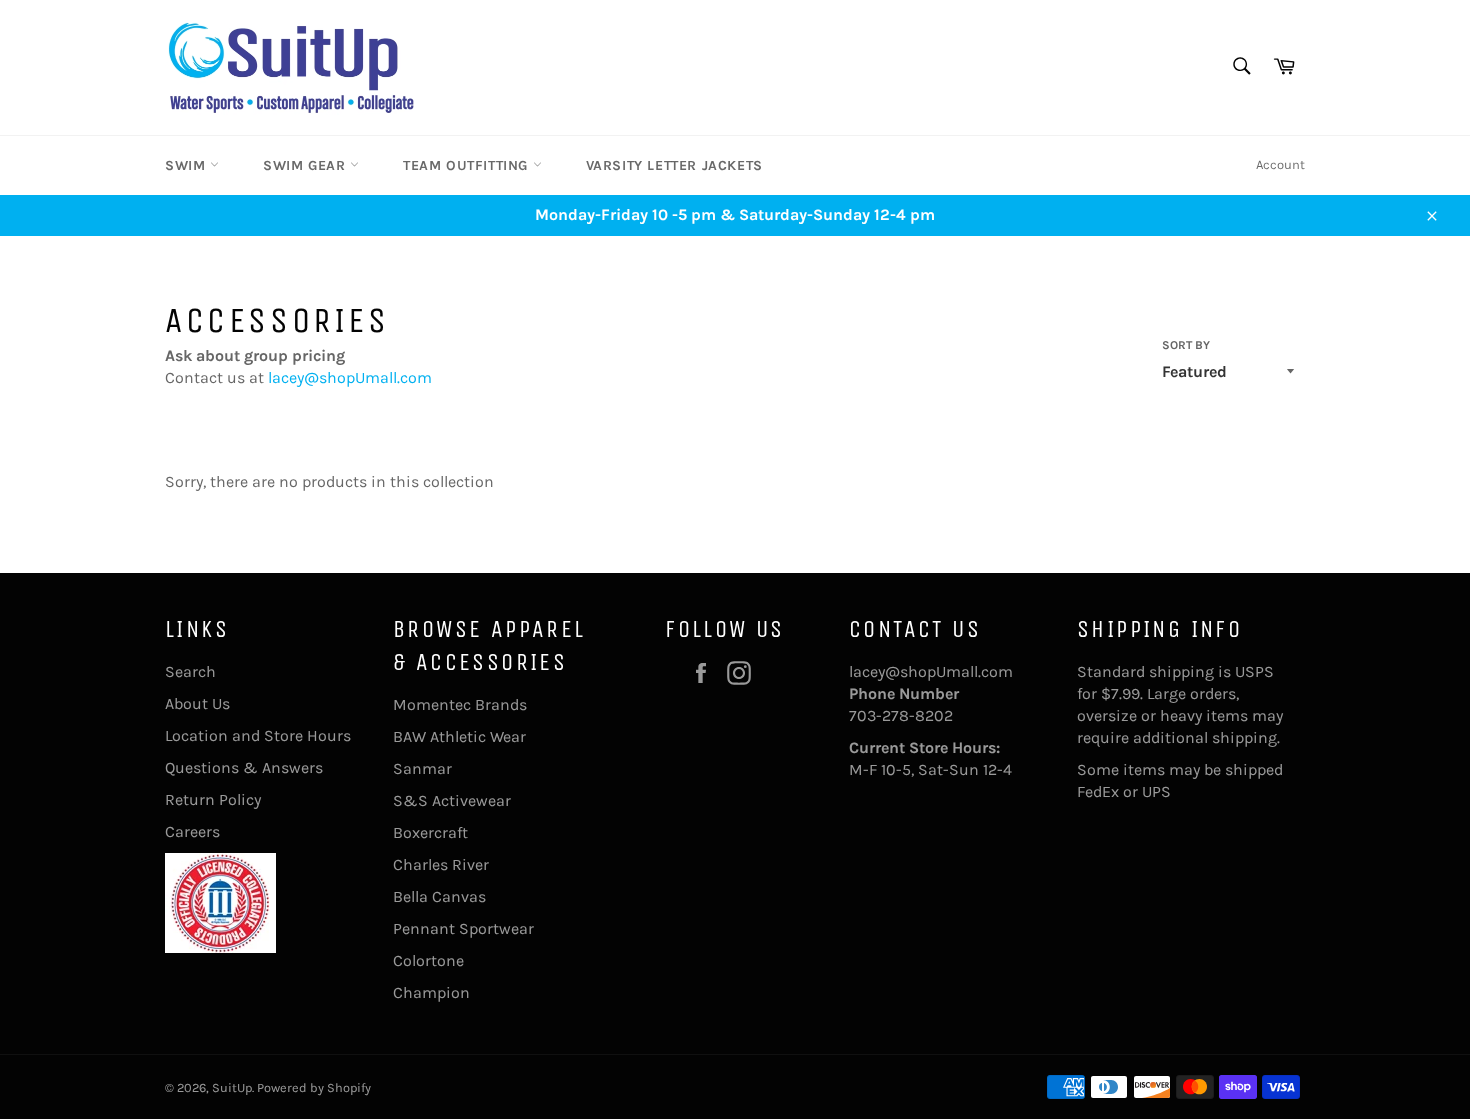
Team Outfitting (468, 165)
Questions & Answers (244, 767)
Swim (187, 165)
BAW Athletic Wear (459, 736)
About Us (197, 703)
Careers (192, 831)
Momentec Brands (460, 704)
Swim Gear (306, 165)
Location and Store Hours (258, 735)
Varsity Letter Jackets (674, 165)
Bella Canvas (439, 896)
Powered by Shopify (314, 1087)
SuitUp (232, 1087)
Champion (431, 992)
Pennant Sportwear (463, 928)
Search (190, 671)
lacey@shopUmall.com (350, 377)
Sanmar (422, 768)
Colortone (428, 960)
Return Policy (213, 799)
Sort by (1186, 345)
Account (1280, 164)
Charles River (441, 864)
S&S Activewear (452, 800)
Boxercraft (430, 832)
